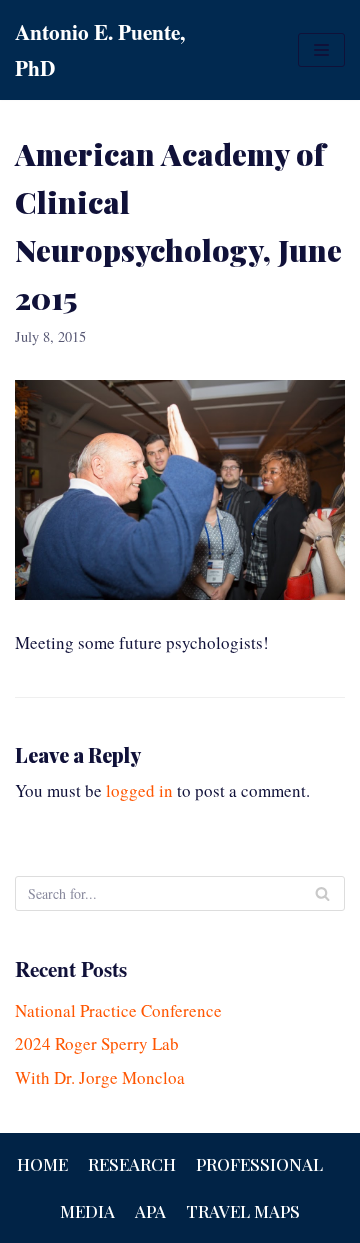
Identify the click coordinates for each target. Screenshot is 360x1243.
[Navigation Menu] (321, 50)
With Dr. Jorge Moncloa (100, 1077)
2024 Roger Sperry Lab (97, 1043)
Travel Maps (243, 1211)
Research (132, 1164)
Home (42, 1164)
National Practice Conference (118, 1010)
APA (150, 1211)
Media (87, 1211)
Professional (259, 1164)
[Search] (322, 893)
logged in (139, 790)
